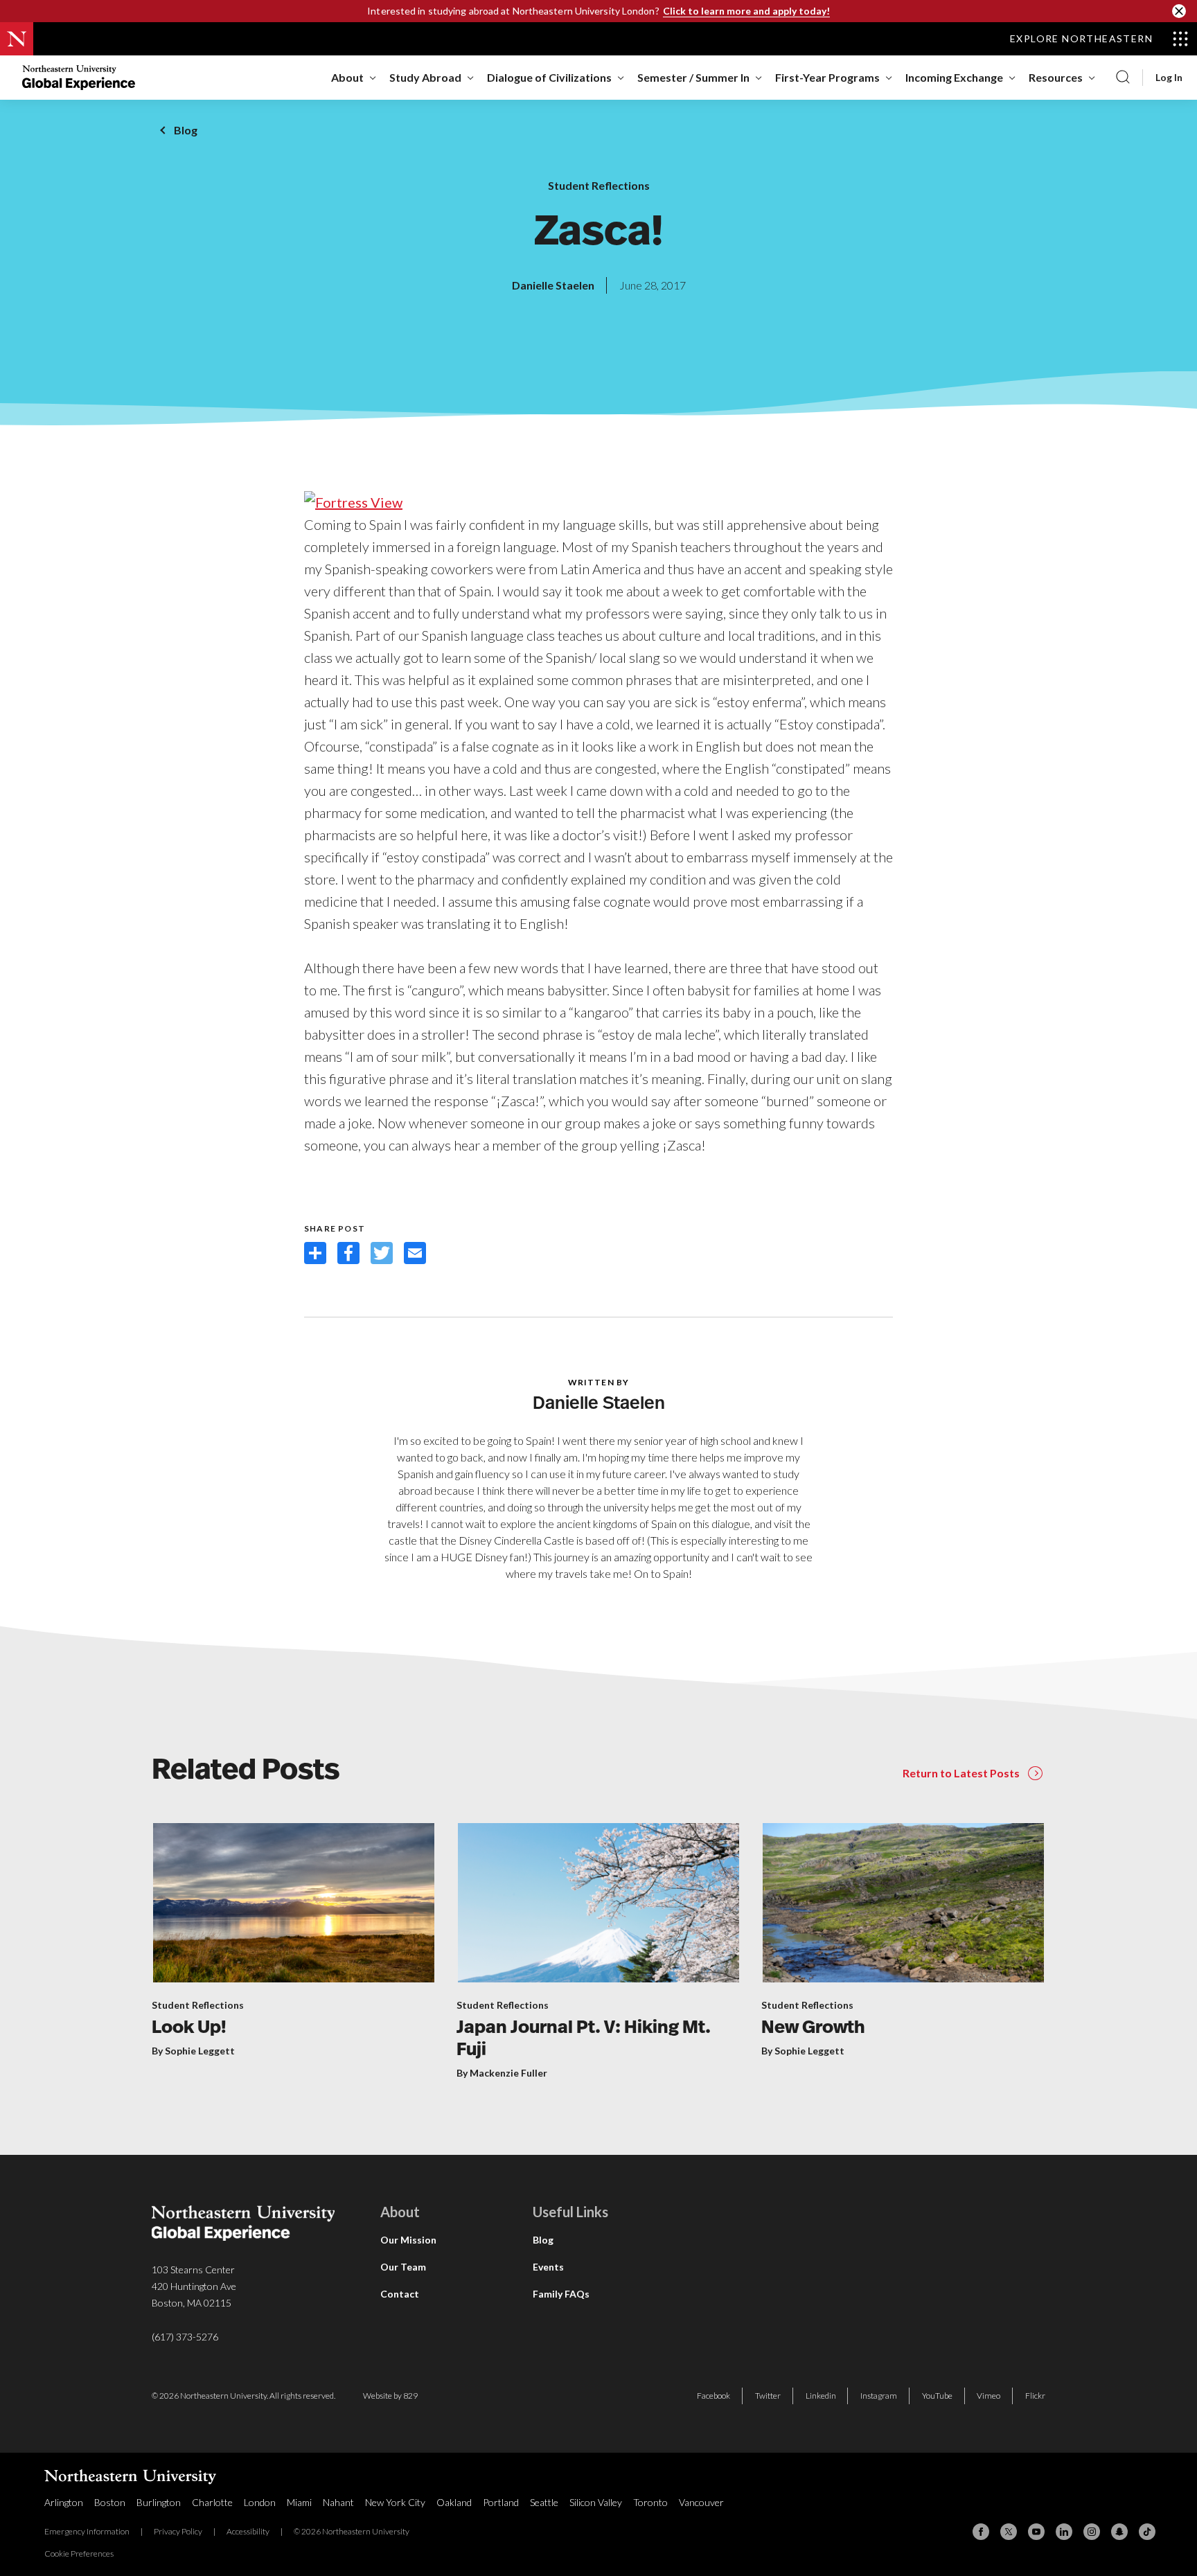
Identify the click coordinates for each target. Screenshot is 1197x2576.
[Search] (1123, 78)
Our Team (403, 2267)
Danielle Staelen (553, 285)
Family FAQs (561, 2294)
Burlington (159, 2502)
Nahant (338, 2502)
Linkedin (821, 2396)
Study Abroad (425, 77)
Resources (1056, 77)
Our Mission (408, 2240)
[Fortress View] (353, 500)
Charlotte (212, 2502)
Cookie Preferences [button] (79, 2553)
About (347, 77)
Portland (501, 2502)
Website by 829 (390, 2396)
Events (548, 2267)
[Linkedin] (1064, 2532)
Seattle (544, 2502)
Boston (110, 2502)
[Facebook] (981, 2532)
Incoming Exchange (954, 77)
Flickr (1035, 2396)
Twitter (768, 2396)
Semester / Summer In (693, 77)
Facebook (713, 2396)
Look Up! (189, 2028)
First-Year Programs (827, 77)
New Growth (813, 2028)
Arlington (64, 2502)
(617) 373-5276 (185, 2337)
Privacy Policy (178, 2531)
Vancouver (701, 2502)
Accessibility (248, 2531)
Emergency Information (87, 2531)
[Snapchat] (1119, 2532)
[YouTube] (1036, 2532)
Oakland (454, 2502)
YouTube (937, 2396)
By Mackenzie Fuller (502, 2073)
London (260, 2502)
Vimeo (988, 2396)
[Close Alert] (1179, 11)
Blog (186, 130)
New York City (395, 2502)
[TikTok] (1147, 2532)
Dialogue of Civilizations (549, 77)
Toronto (650, 2502)
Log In (1169, 78)
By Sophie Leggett (193, 2051)
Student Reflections (599, 185)
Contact (400, 2294)
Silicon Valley (596, 2502)
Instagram (879, 2396)
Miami (299, 2502)
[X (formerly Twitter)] (1009, 2532)
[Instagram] (1092, 2532)
